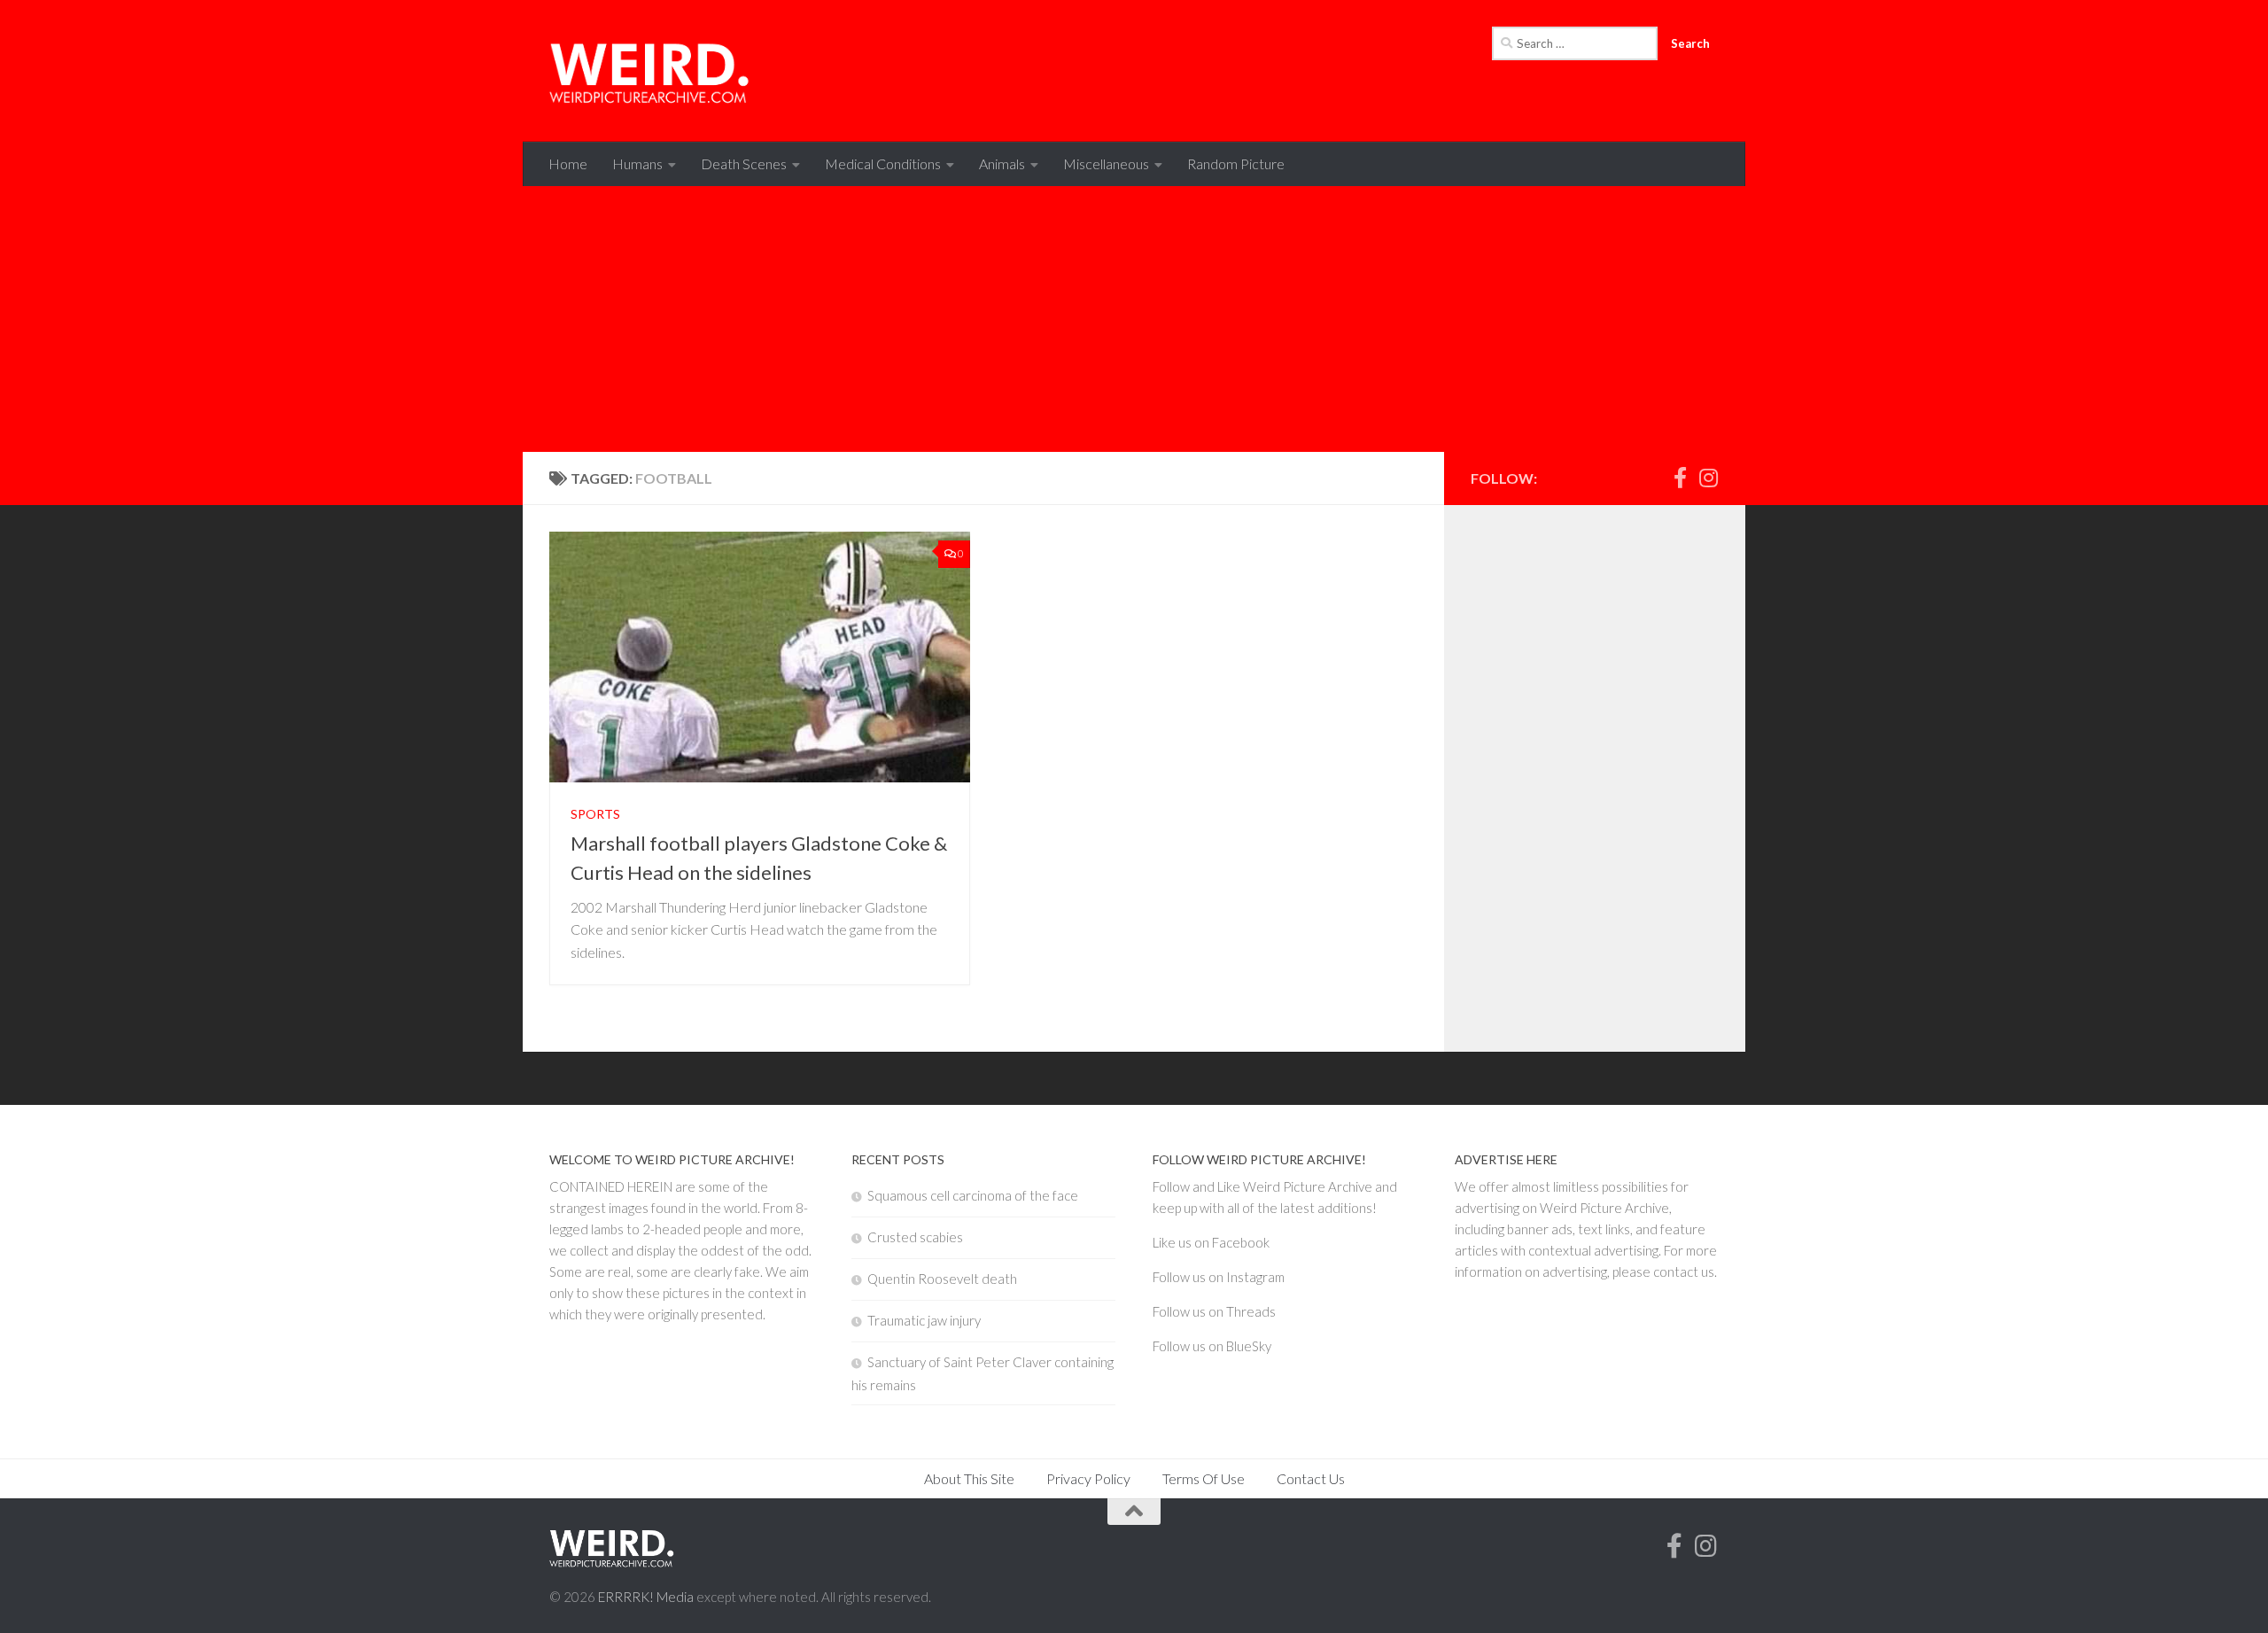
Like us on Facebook (1211, 1242)
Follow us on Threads (1214, 1311)
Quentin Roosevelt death (942, 1279)
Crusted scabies (915, 1237)
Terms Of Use (1204, 1478)
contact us (1684, 1271)
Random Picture (1236, 163)
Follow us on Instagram (1219, 1277)
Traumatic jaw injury (924, 1320)
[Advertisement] (1134, 319)
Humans (637, 163)
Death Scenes (744, 163)
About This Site (969, 1478)
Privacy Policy (1088, 1478)
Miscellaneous (1106, 163)
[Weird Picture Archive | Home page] (651, 71)
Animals (1002, 163)
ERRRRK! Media (646, 1597)
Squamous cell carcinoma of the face (973, 1195)
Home (568, 163)
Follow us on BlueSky (1212, 1346)
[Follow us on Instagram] (1708, 478)
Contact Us (1311, 1478)
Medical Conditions (883, 163)
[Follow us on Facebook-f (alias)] (1680, 478)
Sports (595, 814)
